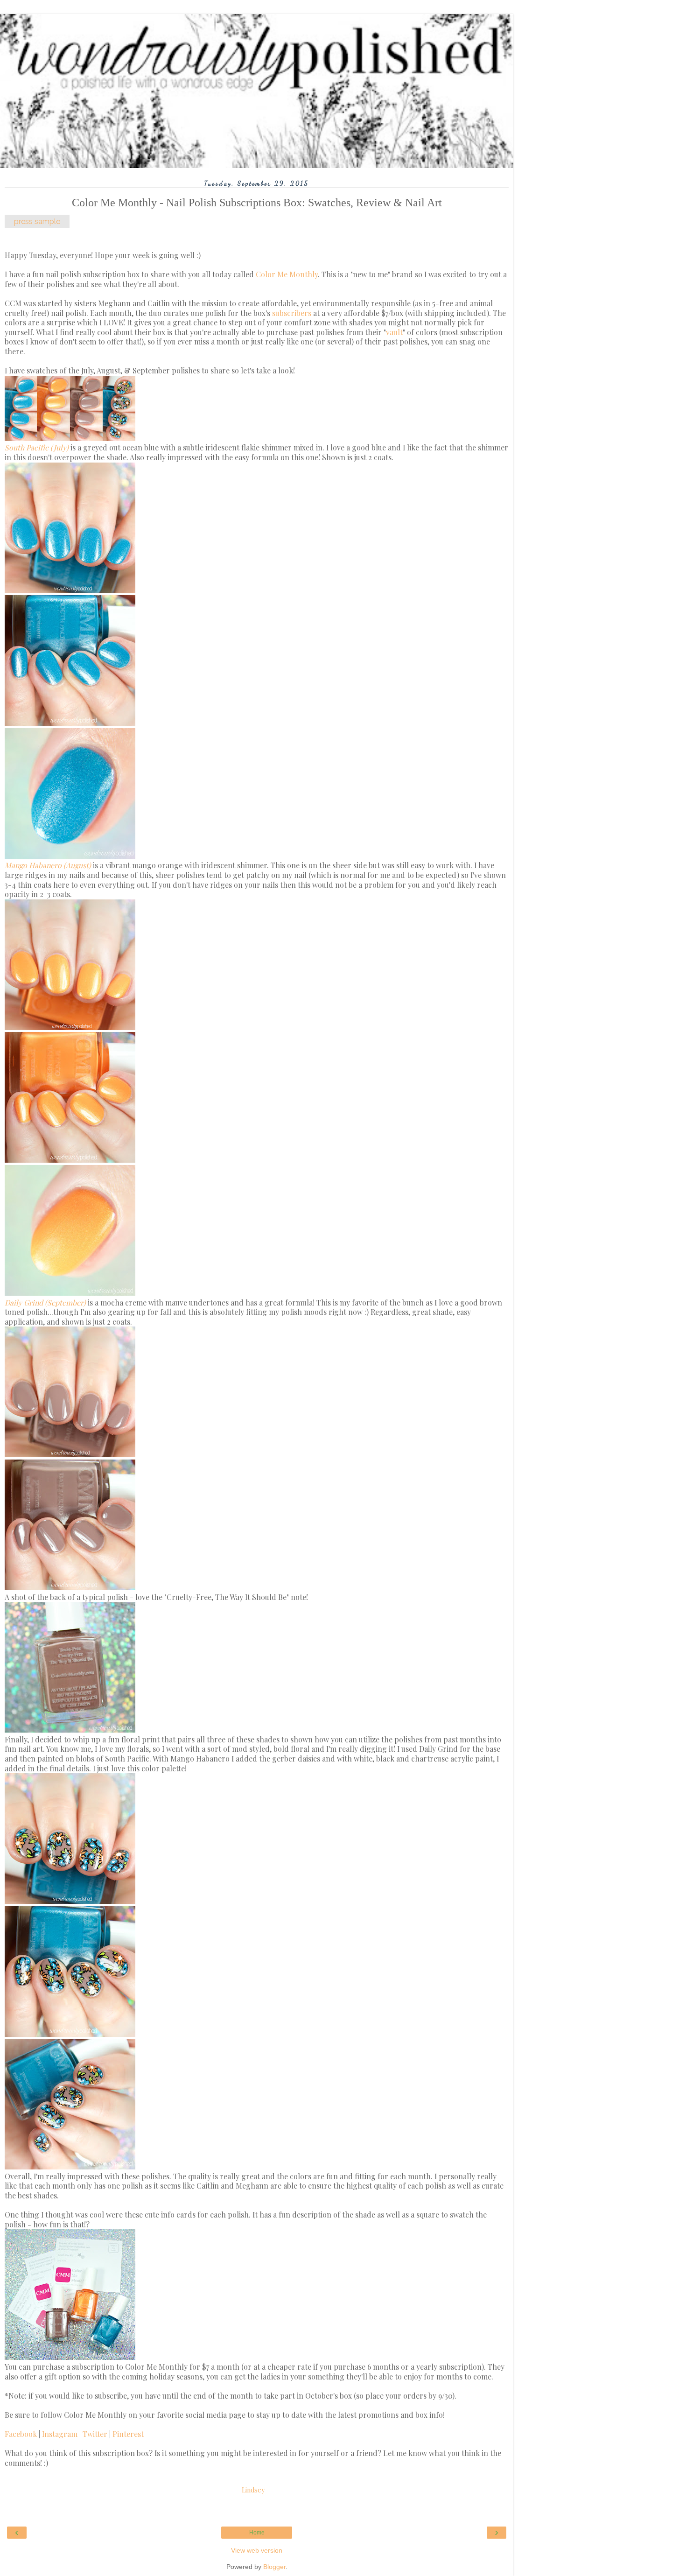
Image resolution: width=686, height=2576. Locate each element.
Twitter (96, 2434)
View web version (257, 2550)
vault (394, 332)
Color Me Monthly (287, 274)
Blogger (274, 2567)
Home (257, 2533)
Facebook (22, 2434)
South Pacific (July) (37, 447)
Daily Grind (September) (45, 1302)
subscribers (292, 313)
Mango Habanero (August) (48, 865)
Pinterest (128, 2434)
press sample (37, 221)
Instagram (61, 2434)
